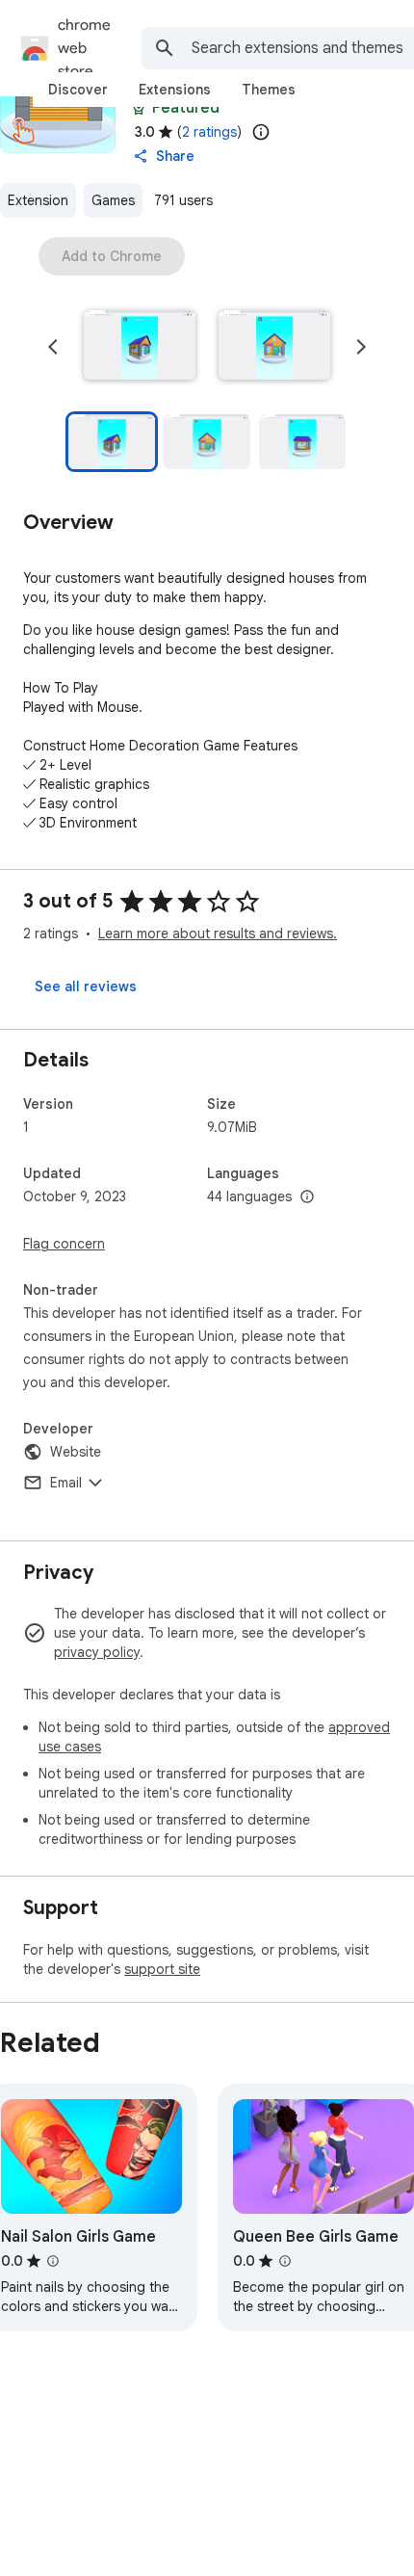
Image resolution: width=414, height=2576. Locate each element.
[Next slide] (361, 347)
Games (113, 200)
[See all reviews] (86, 986)
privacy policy (97, 1652)
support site (162, 1969)
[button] (140, 347)
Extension (38, 200)
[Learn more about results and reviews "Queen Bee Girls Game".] (285, 2261)
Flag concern (64, 1244)
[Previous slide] (53, 347)
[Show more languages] (307, 1197)
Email (66, 1483)
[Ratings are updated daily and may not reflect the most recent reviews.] (261, 132)
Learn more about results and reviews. (218, 933)
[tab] (78, 90)
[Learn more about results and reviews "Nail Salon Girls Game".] (53, 2261)
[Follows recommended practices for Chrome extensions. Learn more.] (139, 108)
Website (76, 1452)
